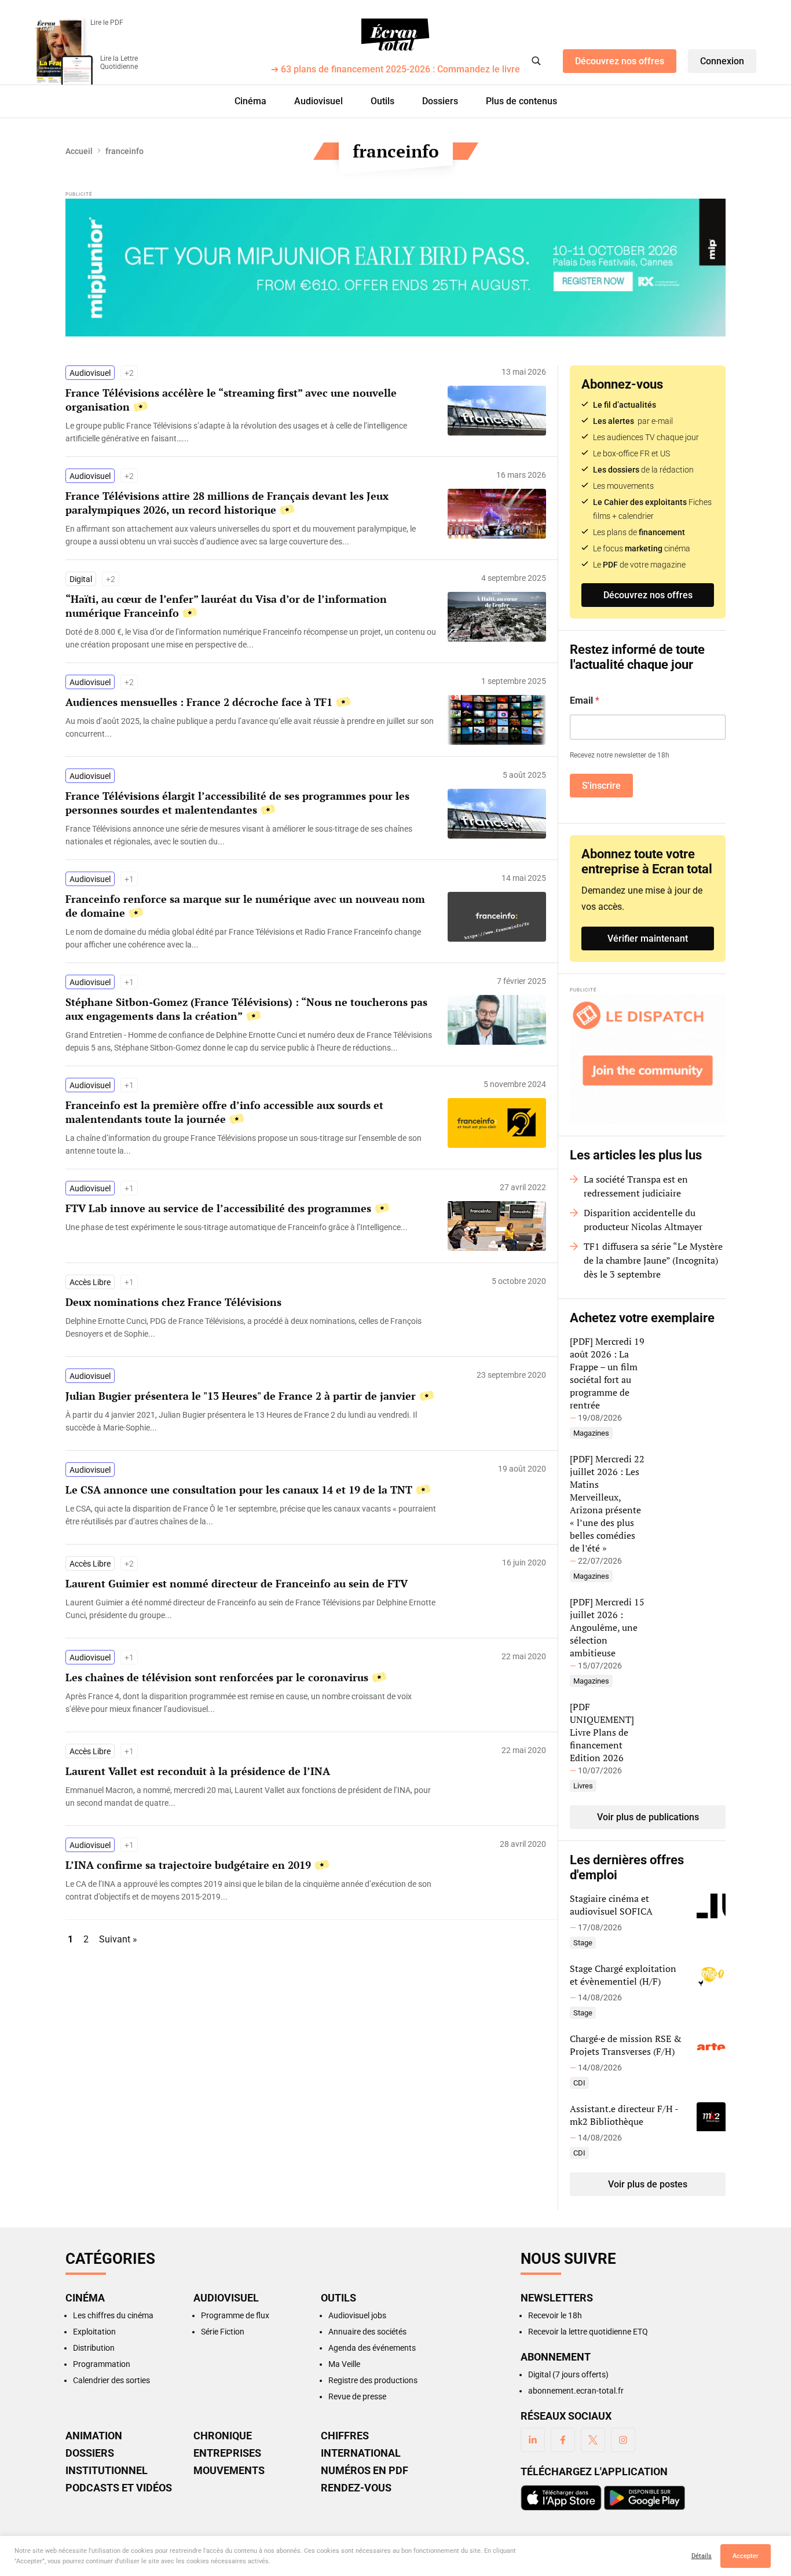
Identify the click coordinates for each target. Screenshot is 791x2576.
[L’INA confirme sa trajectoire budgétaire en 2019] (251, 1890)
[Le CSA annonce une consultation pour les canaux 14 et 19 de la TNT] (251, 1515)
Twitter (593, 2440)
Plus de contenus (521, 101)
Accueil (79, 151)
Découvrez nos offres (620, 61)
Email (585, 700)
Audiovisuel (318, 101)
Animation (94, 2436)
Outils (382, 101)
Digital (81, 579)
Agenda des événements (372, 2348)
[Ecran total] (395, 35)
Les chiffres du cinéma (113, 2315)
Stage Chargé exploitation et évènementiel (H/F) (623, 1975)
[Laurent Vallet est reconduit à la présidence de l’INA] (251, 1796)
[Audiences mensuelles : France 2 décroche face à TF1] (251, 727)
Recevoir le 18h (555, 2315)
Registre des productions (373, 2380)
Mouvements (229, 2471)
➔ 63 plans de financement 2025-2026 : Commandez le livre (395, 70)
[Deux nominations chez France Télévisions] (251, 1327)
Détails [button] (702, 2556)
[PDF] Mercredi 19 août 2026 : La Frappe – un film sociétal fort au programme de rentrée (607, 1373)
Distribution (94, 2348)
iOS (561, 2498)
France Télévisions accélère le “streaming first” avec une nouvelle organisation (231, 400)
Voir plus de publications (648, 1817)
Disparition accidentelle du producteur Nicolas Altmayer (643, 1220)
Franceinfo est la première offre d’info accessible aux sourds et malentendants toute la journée (224, 1112)
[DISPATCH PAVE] (648, 1059)
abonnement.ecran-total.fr (576, 2391)
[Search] (536, 61)
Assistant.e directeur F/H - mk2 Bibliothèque (624, 2115)
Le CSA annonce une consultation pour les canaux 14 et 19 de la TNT (239, 1490)
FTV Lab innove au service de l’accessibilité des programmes (218, 1208)
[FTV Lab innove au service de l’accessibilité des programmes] (251, 1227)
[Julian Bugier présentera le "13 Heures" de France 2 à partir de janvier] (251, 1421)
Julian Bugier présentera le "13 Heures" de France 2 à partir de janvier (241, 1396)
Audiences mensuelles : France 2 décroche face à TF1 (199, 702)
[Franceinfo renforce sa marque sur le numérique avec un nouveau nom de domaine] (251, 938)
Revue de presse (357, 2396)
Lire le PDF (107, 23)
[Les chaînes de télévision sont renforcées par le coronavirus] (251, 1703)
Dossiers (440, 101)
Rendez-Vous (356, 2488)
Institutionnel (107, 2471)
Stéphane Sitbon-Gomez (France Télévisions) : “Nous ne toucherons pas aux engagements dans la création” (246, 1009)
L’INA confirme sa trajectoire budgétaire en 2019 (188, 1865)
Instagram (623, 2440)
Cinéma (250, 101)
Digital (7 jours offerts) (568, 2374)
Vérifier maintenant (648, 938)
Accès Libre (90, 1282)
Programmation (102, 2364)
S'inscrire (601, 786)
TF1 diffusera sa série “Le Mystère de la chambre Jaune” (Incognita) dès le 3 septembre (653, 1260)
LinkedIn (533, 2440)
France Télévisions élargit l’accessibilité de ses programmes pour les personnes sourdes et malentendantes (237, 803)
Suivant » (118, 1939)
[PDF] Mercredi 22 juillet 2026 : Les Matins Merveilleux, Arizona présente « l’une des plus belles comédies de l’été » (607, 1503)
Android (644, 2498)
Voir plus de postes (648, 2184)
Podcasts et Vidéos (119, 2488)
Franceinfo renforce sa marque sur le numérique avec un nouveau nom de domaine (245, 906)
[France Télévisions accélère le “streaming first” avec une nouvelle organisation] (251, 432)
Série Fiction (223, 2332)
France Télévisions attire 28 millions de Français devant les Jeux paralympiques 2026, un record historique (227, 503)
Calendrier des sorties (111, 2380)
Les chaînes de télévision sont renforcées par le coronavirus (217, 1677)
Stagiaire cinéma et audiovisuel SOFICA (611, 1905)
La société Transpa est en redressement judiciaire (636, 1186)
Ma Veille (344, 2364)
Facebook (563, 2440)
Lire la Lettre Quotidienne (119, 63)
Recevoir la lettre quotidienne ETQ (588, 2332)
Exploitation (94, 2332)
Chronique (223, 2436)
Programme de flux (235, 2315)
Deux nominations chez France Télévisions (173, 1302)
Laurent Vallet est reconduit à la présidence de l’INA (198, 1771)
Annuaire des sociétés (367, 2332)
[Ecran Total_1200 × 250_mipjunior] (395, 268)
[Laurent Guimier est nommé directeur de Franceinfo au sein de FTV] (251, 1609)
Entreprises (227, 2453)
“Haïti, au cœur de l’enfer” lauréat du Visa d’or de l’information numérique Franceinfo (226, 606)
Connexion (722, 61)
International (361, 2453)
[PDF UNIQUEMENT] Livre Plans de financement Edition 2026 (602, 1732)
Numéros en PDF (365, 2471)
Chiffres (345, 2436)
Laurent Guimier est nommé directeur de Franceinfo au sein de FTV (237, 1583)
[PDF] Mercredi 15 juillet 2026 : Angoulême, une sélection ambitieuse (607, 1627)
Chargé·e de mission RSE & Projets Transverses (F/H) (626, 2045)
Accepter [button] (746, 2556)
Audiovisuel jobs (357, 2315)
